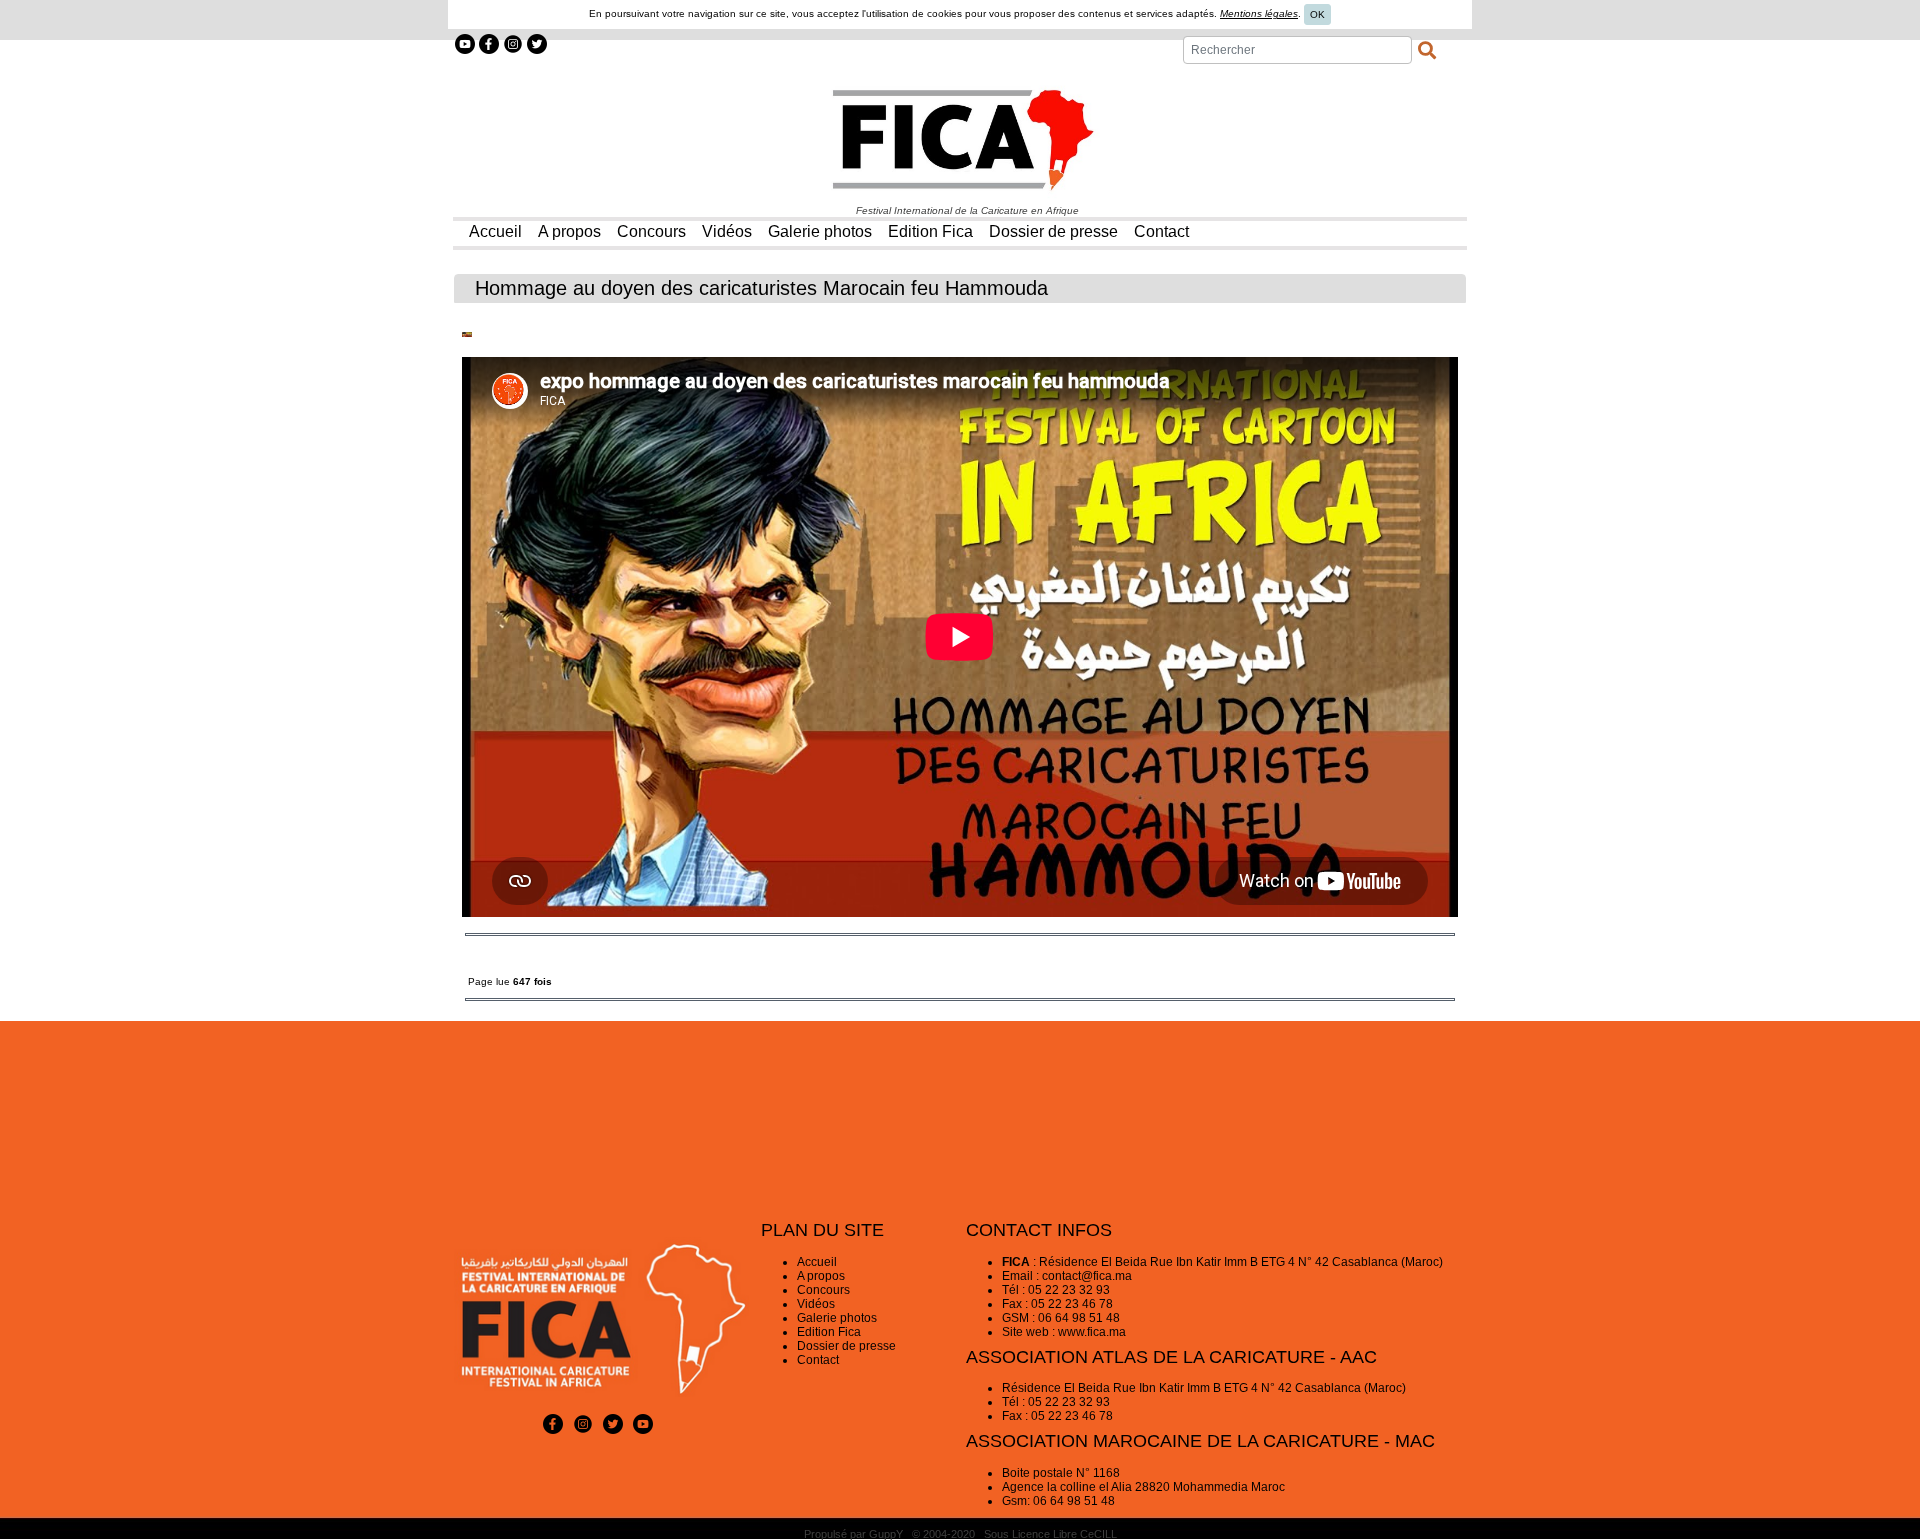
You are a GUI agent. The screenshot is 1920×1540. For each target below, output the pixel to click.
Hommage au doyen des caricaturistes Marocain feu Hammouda (761, 288)
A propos (821, 1276)
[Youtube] (465, 43)
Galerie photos (837, 1318)
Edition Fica (829, 1332)
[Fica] (959, 139)
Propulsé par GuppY (855, 1534)
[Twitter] (537, 43)
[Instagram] (513, 43)
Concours (823, 1290)
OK (1317, 14)
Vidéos (816, 1304)
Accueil (817, 1262)
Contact (818, 1360)
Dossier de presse (846, 1346)
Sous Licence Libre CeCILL (1052, 1534)
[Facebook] (489, 43)
